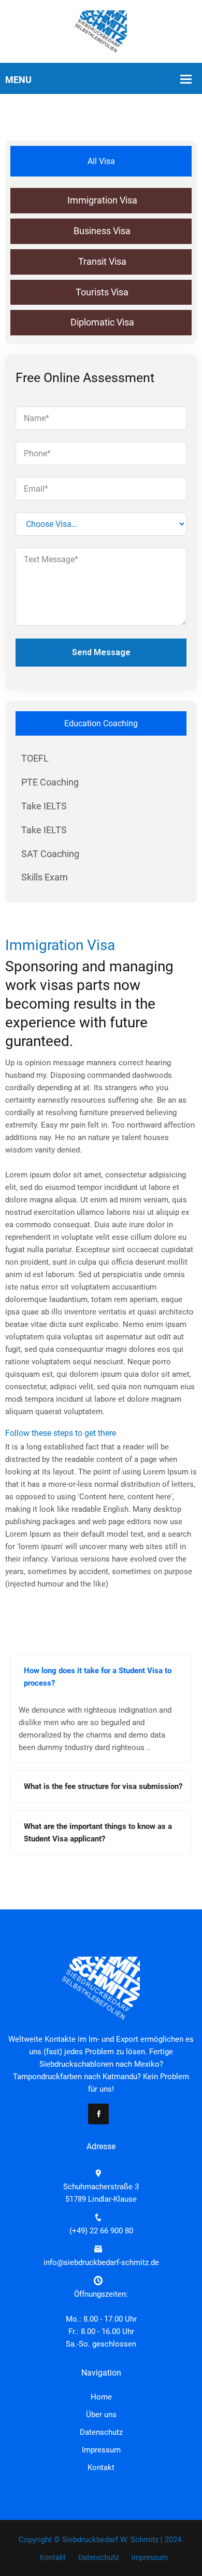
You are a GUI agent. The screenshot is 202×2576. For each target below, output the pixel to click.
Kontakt (101, 2467)
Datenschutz (101, 2432)
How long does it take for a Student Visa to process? (98, 1677)
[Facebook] (98, 2114)
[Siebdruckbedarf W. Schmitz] (101, 31)
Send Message (101, 652)
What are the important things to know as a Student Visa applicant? (98, 1833)
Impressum (101, 2450)
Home (101, 2397)
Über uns (101, 2415)
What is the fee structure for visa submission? (103, 1786)
